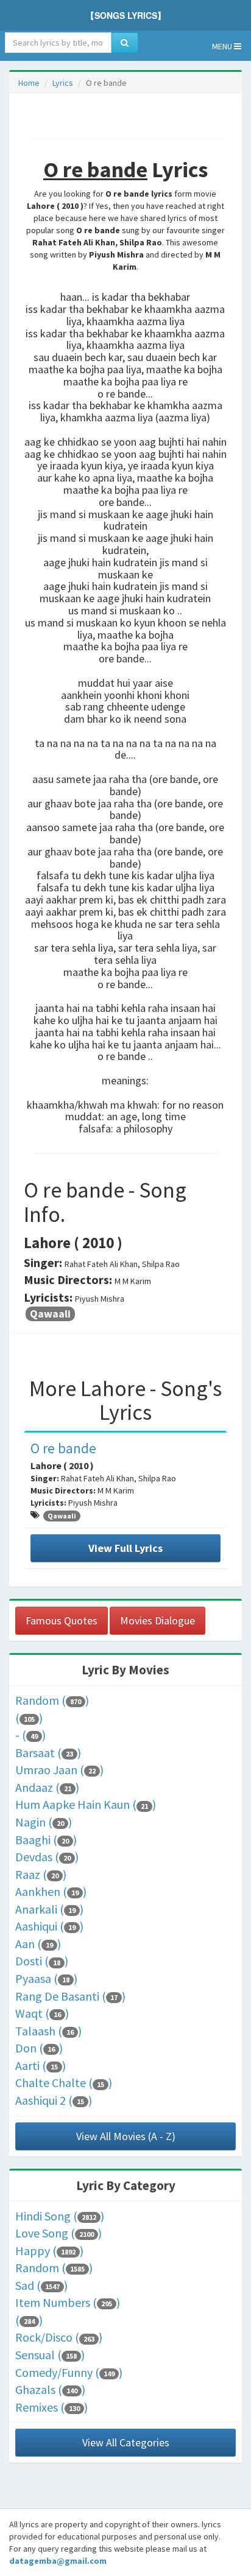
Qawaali (50, 1314)
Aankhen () (51, 1891)
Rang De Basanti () (70, 1996)
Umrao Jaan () (59, 1770)
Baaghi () (46, 1840)
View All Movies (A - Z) (126, 2136)
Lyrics (63, 83)
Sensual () (50, 2355)
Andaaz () (47, 1787)
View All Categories (126, 2442)
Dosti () (42, 1961)
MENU (223, 46)
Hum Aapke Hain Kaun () (86, 1804)
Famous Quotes (62, 1620)
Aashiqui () (49, 1926)
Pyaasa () (46, 1978)
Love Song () (58, 2233)
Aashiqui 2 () (54, 2100)
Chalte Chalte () (64, 2083)
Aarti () (41, 2065)
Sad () (41, 2285)
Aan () (38, 1944)
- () (30, 1735)
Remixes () (51, 2407)
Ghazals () (50, 2389)
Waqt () (42, 2013)
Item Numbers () (68, 2302)
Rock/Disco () (59, 2337)
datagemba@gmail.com (58, 2561)
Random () (52, 1700)
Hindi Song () (60, 2216)
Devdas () (47, 1857)
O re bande (63, 1448)
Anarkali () (49, 1909)
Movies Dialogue (157, 1620)
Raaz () (41, 1874)
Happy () (49, 2251)
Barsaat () (48, 1753)
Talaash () (48, 2031)
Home (29, 83)
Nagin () (44, 1822)
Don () (39, 2048)
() (29, 1718)
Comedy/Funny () (69, 2372)
